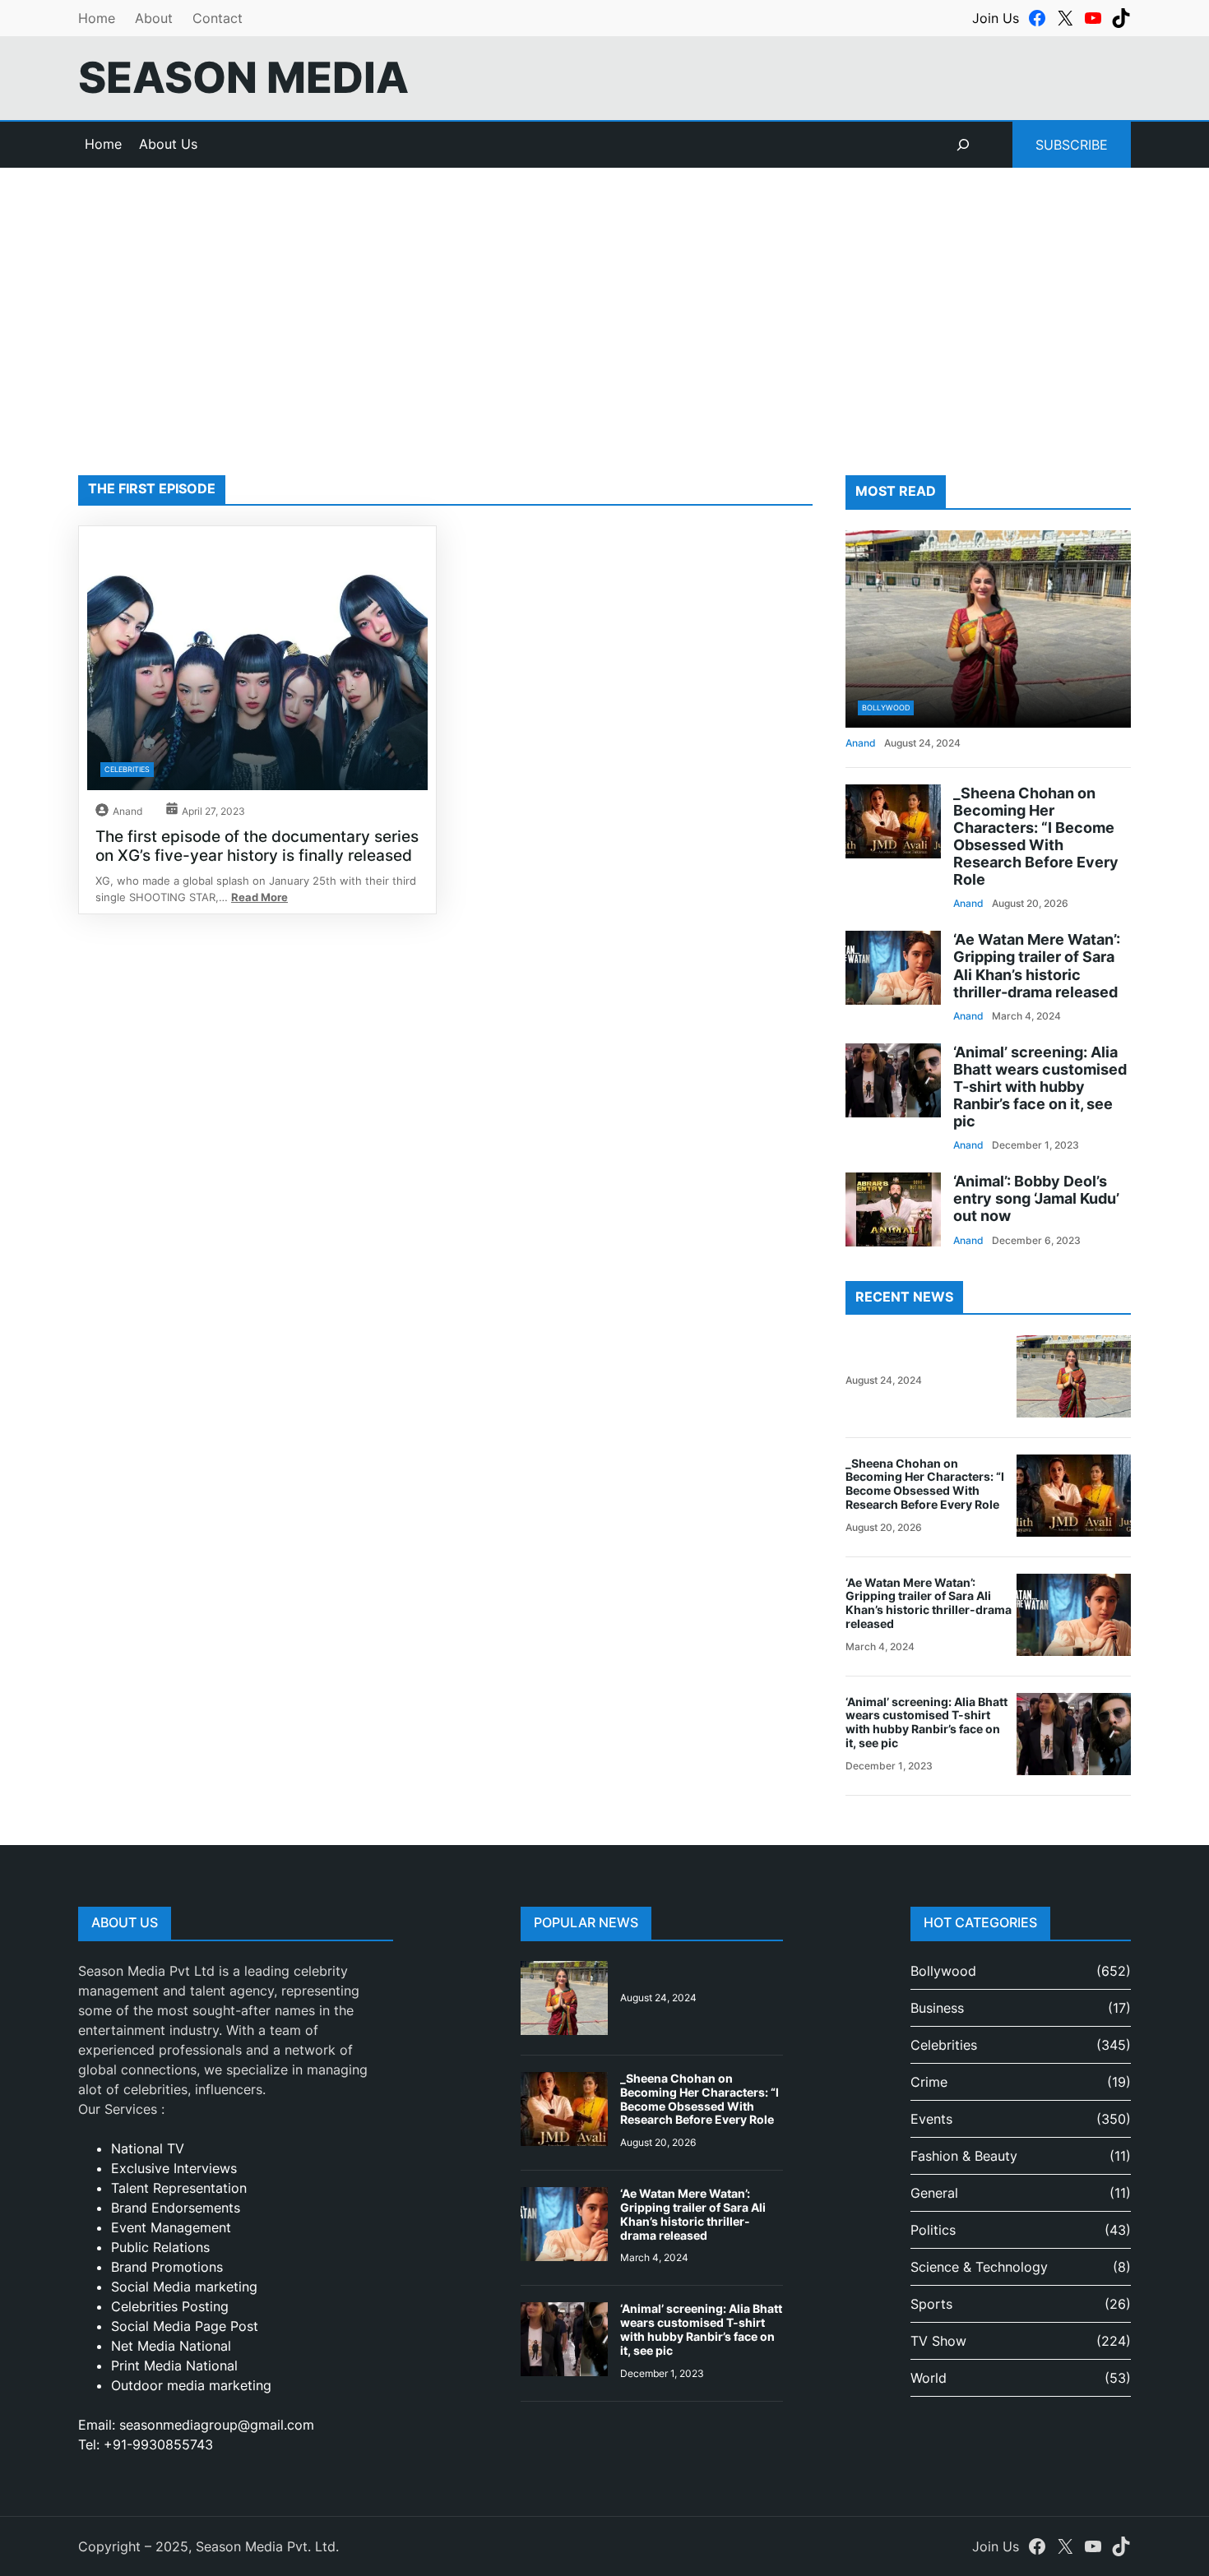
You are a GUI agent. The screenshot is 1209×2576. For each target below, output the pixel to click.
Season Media (243, 77)
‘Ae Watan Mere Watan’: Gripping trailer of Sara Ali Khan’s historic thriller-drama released (1037, 965)
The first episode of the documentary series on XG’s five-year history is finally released (257, 846)
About (154, 18)
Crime (929, 2082)
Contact (218, 18)
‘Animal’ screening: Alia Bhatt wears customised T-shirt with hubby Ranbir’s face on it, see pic (1040, 1087)
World (929, 2378)
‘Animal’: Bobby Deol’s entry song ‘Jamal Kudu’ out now (1036, 1198)
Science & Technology (979, 2267)
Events (931, 2119)
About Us (168, 144)
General (934, 2193)
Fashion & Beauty (964, 2156)
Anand (127, 811)
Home (97, 18)
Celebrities (127, 769)
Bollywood (886, 708)
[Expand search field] (963, 145)
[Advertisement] (604, 303)
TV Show (938, 2341)
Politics (933, 2230)
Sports (931, 2304)
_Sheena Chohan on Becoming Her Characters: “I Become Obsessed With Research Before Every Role (1036, 837)
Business (937, 2008)
